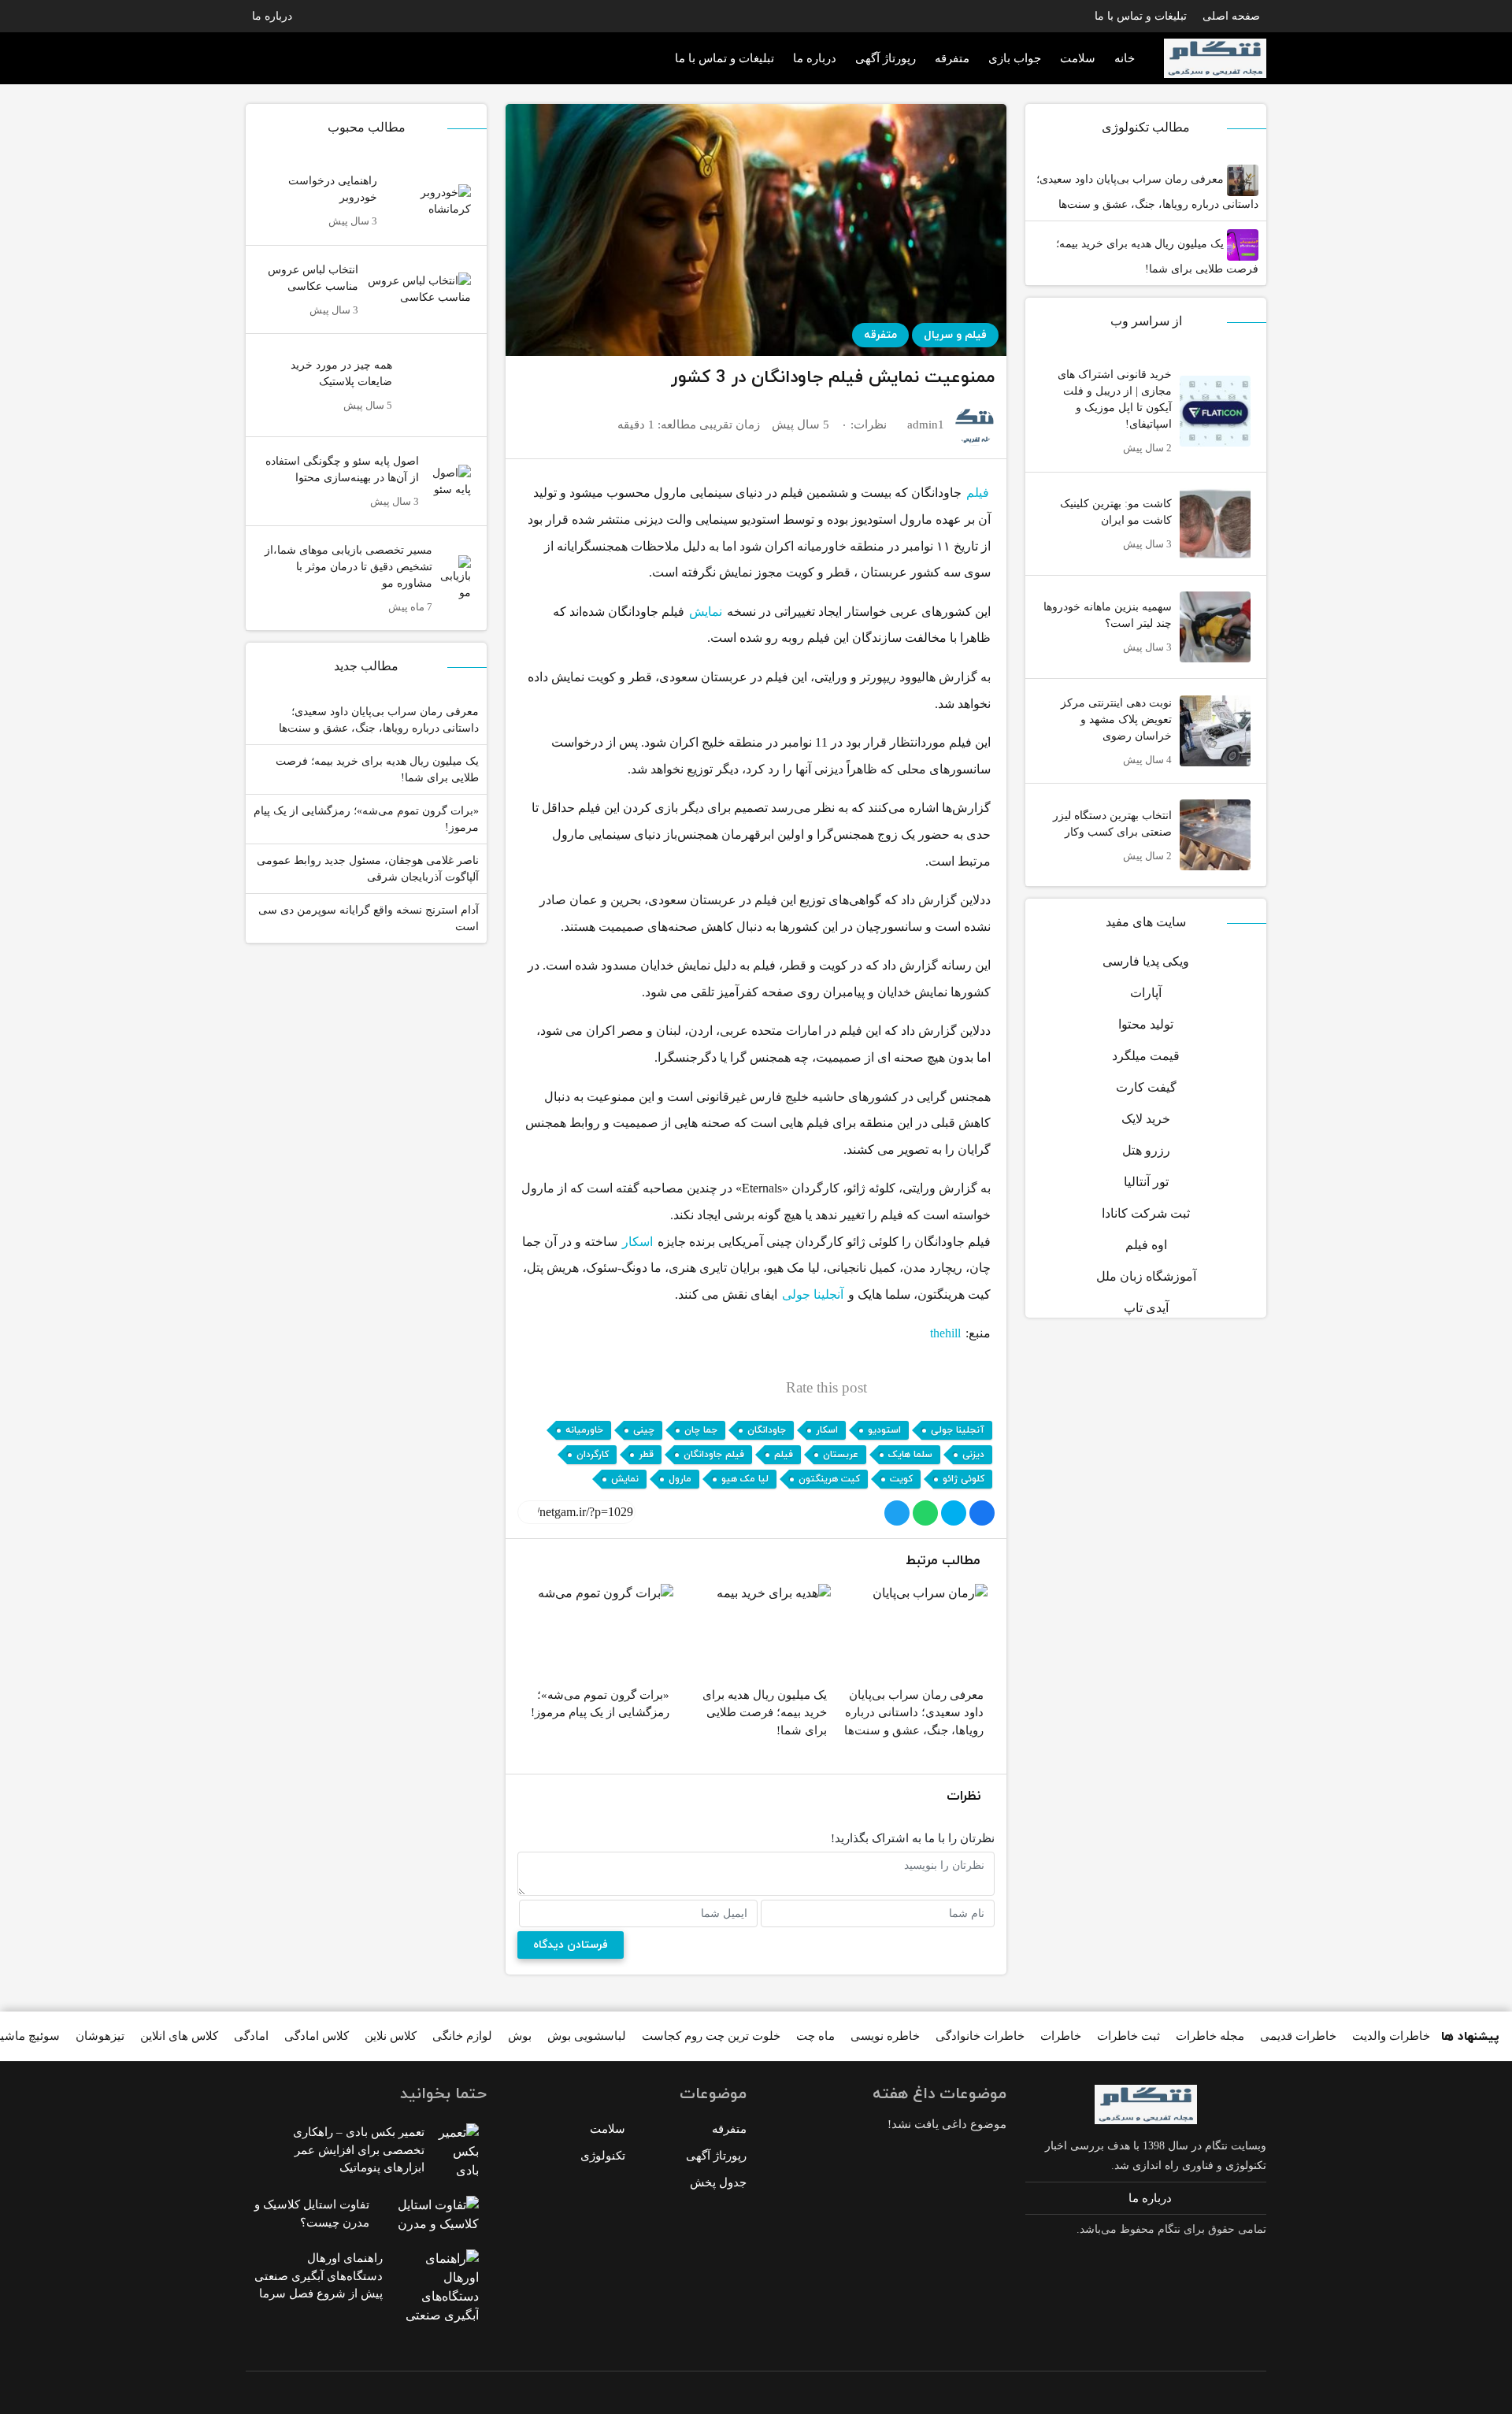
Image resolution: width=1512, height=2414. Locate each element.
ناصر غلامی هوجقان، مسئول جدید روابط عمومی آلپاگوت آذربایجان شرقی (368, 869)
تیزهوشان (100, 2036)
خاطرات (1061, 2036)
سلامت (1078, 58)
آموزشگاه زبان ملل (1146, 1276)
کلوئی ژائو (964, 1479)
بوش (520, 2036)
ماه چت (815, 2036)
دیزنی (973, 1455)
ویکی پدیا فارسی (1146, 961)
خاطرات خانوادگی (980, 2036)
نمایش (706, 612)
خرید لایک (1146, 1119)
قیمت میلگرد (1146, 1056)
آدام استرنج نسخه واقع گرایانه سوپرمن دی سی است (369, 918)
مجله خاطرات (1210, 2036)
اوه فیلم (1146, 1245)
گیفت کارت (1146, 1087)
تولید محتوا (1146, 1024)
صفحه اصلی (1231, 16)
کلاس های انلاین (179, 2036)
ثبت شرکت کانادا (1146, 1213)
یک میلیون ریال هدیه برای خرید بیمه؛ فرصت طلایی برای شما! (1157, 256)
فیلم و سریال (955, 335)
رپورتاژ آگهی (886, 58)
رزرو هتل (1146, 1150)
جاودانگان (767, 1430)
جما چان (701, 1430)
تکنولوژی (603, 2156)
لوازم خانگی (462, 2036)
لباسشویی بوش (587, 2036)
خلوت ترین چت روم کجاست (711, 2036)
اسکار (637, 1242)
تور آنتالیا (1146, 1182)
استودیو (884, 1430)
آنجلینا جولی (813, 1294)
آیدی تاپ (1146, 1308)
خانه (1125, 58)
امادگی (251, 2036)
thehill (945, 1333)
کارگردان (593, 1455)
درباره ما (272, 16)
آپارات (1146, 993)
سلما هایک (910, 1455)
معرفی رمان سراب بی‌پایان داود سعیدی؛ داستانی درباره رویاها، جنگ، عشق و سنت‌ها (1147, 192)
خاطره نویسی (885, 2036)
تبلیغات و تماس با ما (1141, 16)
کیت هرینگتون (829, 1479)
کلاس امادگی (317, 2036)
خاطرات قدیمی (1298, 2036)
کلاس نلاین (391, 2036)
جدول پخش (718, 2182)
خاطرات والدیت (1391, 2036)
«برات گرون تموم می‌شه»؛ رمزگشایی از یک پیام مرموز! (366, 819)
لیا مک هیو (745, 1479)
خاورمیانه (584, 1430)
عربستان (841, 1455)
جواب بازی (1015, 58)
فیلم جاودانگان (714, 1455)
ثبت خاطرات (1128, 2036)
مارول (680, 1479)
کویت (901, 1479)
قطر (646, 1455)
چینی (644, 1430)
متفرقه (952, 58)
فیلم (978, 493)
